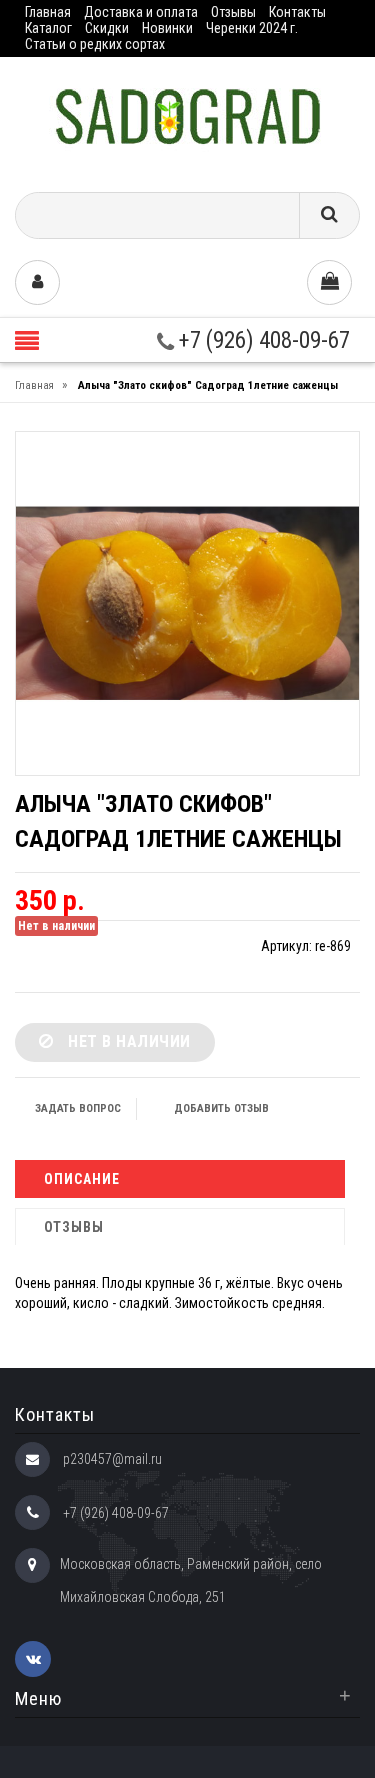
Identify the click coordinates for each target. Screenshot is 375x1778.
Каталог (48, 28)
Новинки (167, 28)
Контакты (297, 12)
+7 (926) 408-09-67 (262, 340)
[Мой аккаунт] (37, 282)
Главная (48, 12)
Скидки (107, 28)
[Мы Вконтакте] (33, 1659)
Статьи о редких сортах (95, 44)
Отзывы (233, 12)
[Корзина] (329, 282)
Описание (82, 1179)
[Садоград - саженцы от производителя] (187, 117)
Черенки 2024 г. (252, 28)
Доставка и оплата (141, 12)
